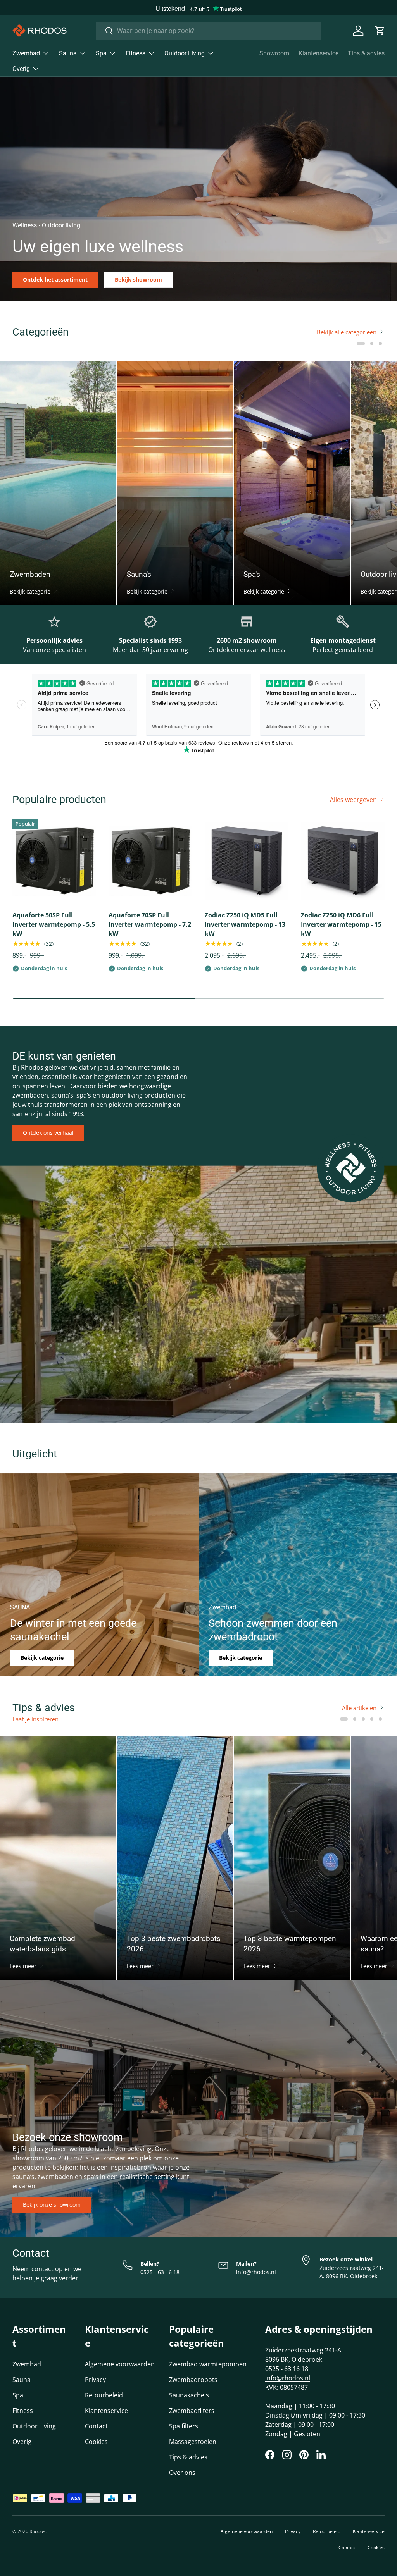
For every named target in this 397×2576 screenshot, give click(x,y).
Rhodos (37, 2531)
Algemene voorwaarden (120, 2364)
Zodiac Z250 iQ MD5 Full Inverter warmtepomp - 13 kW (245, 924)
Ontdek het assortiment (55, 280)
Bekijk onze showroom (52, 2205)
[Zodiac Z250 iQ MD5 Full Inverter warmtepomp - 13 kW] (247, 861)
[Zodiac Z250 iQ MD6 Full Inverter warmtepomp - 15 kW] (343, 861)
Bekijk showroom (138, 280)
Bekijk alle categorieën (347, 332)
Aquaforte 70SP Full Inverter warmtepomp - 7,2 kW (150, 924)
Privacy (95, 2380)
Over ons (182, 2473)
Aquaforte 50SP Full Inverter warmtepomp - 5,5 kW (54, 924)
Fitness (23, 2411)
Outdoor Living (34, 2426)
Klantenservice (318, 53)
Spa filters (184, 2426)
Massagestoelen (193, 2442)
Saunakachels (189, 2395)
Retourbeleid (104, 2395)
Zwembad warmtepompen (208, 2364)
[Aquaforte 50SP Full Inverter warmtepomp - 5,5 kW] (54, 861)
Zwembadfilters (192, 2411)
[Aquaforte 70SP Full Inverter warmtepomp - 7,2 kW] (150, 861)
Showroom (274, 53)
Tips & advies (366, 53)
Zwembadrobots (193, 2380)
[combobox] (208, 31)
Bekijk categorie (42, 1658)
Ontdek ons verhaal (48, 1133)
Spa (18, 2395)
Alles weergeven (353, 800)
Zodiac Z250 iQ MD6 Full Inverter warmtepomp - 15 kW (341, 924)
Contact (96, 2426)
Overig (22, 2442)
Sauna (22, 2380)
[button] (380, 31)
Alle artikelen (359, 1708)
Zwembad (27, 2364)
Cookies (96, 2442)
